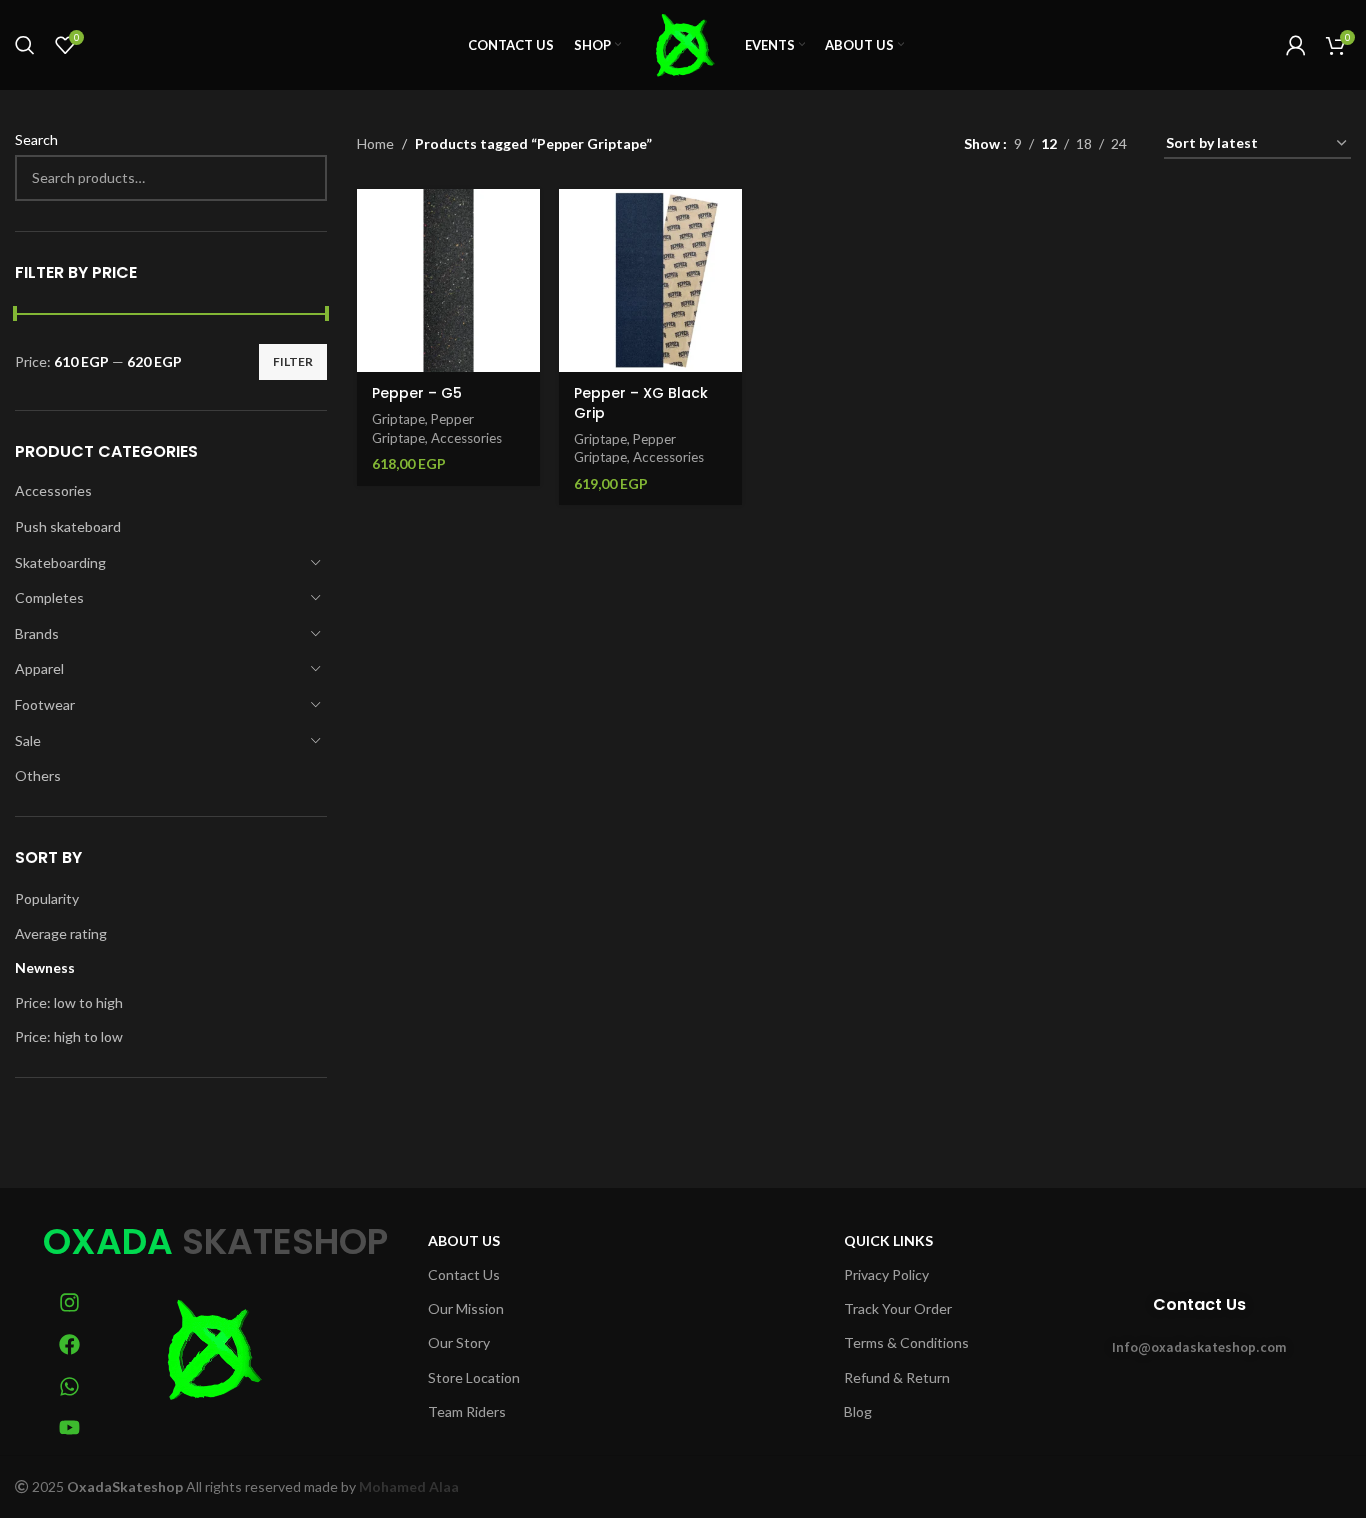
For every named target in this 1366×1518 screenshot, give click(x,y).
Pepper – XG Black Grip (641, 403)
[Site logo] (683, 43)
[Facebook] (70, 1345)
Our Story (459, 1342)
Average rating (61, 933)
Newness (45, 967)
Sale (28, 740)
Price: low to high (69, 1002)
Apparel (39, 668)
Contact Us (464, 1274)
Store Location (474, 1377)
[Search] (25, 45)
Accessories (53, 490)
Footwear (45, 704)
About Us (464, 1240)
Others (38, 775)
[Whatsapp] (70, 1386)
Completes (49, 597)
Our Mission (466, 1308)
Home (375, 143)
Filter (293, 361)
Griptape (398, 419)
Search (36, 139)
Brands (37, 633)
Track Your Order (898, 1308)
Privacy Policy (886, 1274)
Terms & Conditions (906, 1342)
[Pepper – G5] (448, 280)
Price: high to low (69, 1036)
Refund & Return (897, 1377)
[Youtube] (70, 1428)
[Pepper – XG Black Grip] (650, 280)
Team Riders (467, 1411)
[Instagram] (70, 1303)
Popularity (47, 898)
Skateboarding (60, 562)
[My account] (1296, 45)
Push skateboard (68, 526)
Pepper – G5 (417, 393)
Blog (858, 1411)
